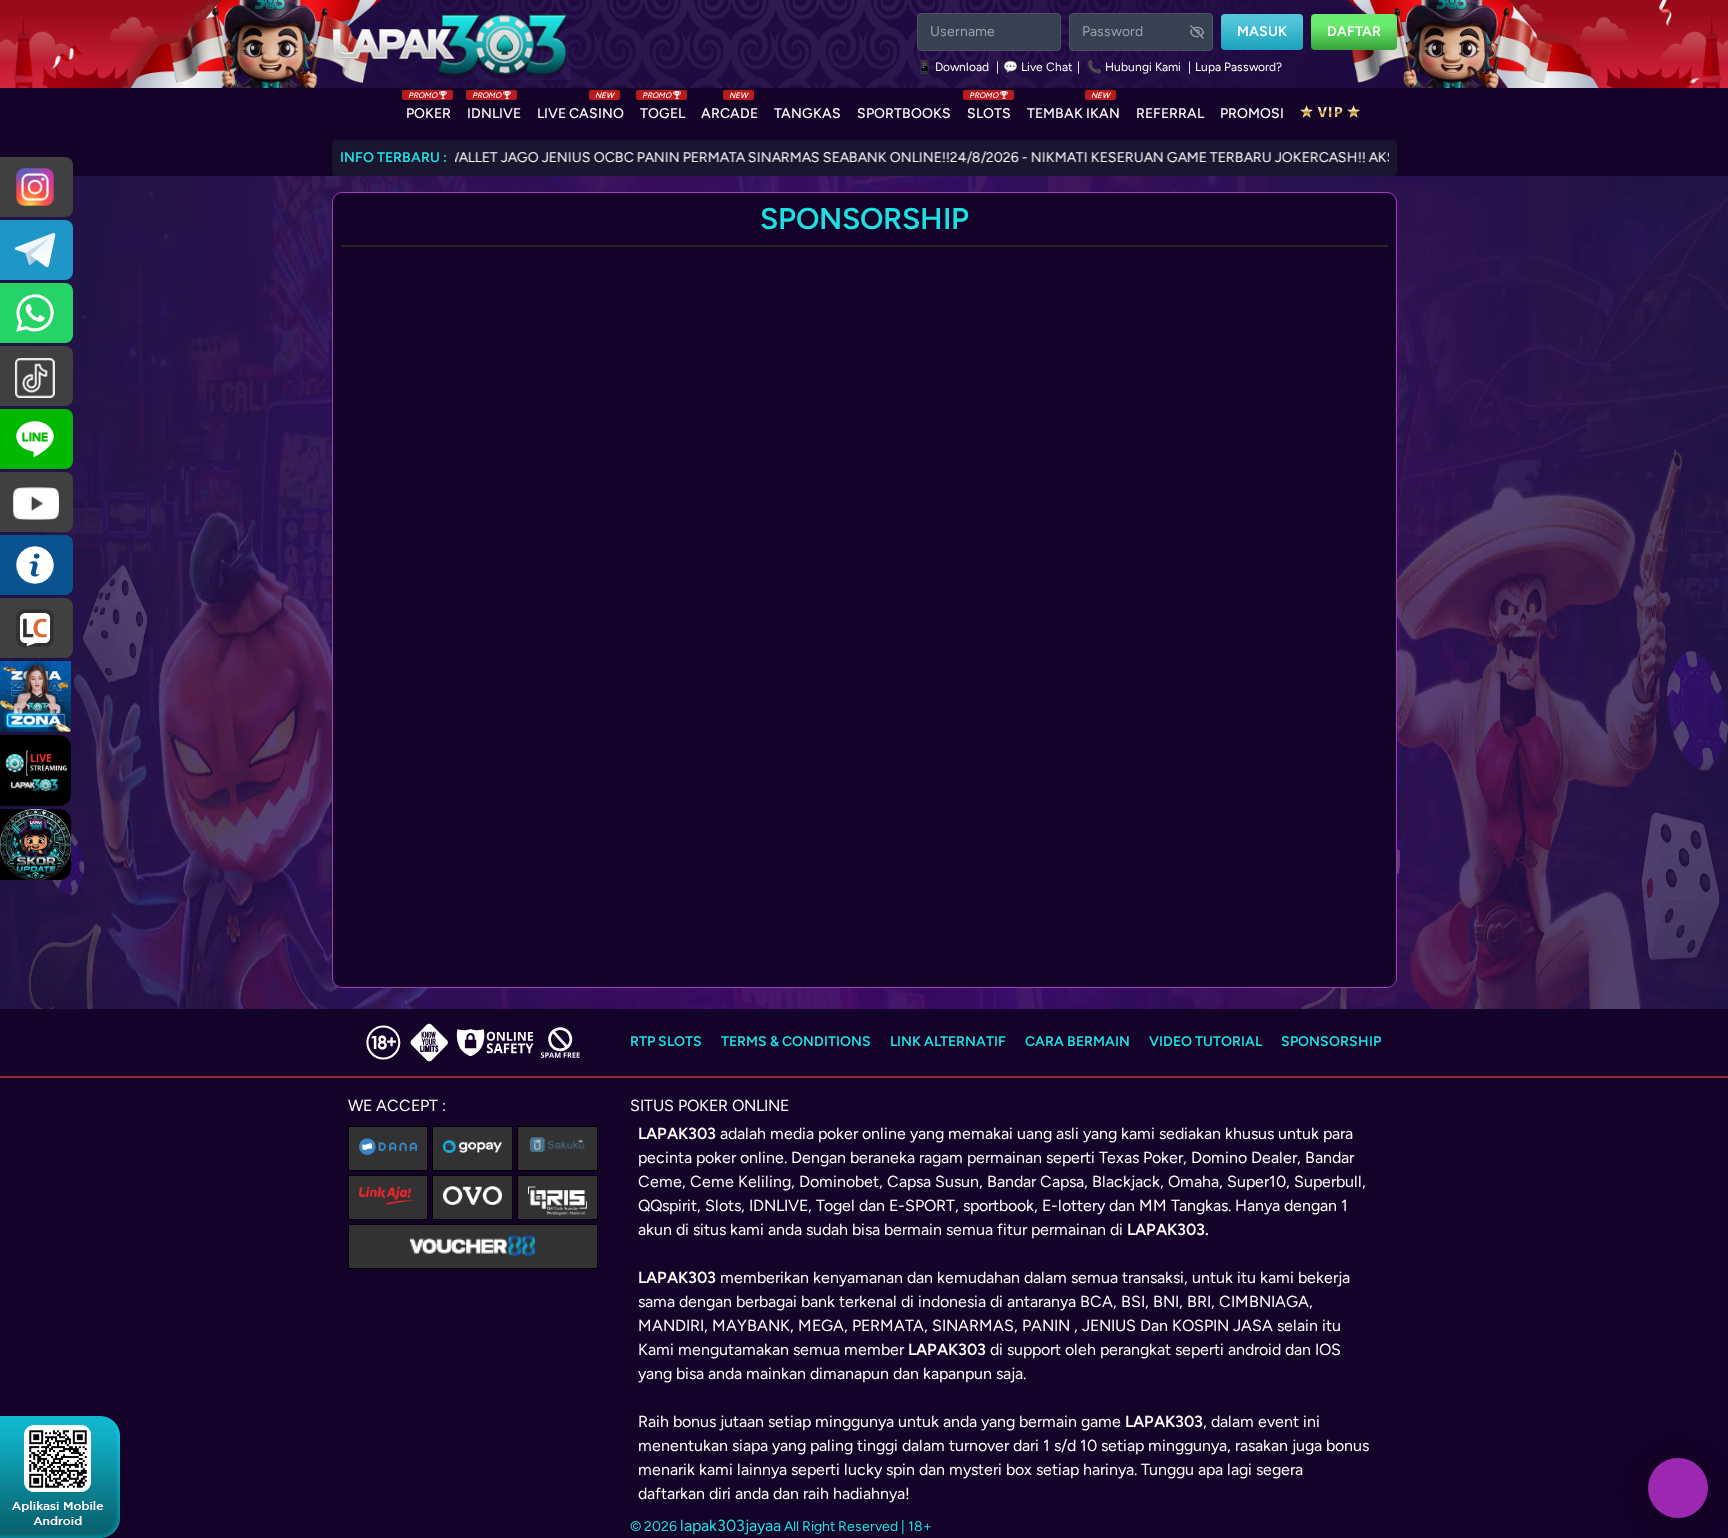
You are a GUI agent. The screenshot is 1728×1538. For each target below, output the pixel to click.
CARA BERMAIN (1077, 1041)
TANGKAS (807, 113)
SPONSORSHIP (1331, 1041)
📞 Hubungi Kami (1134, 67)
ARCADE (729, 109)
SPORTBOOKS (904, 113)
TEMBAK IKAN (1073, 109)
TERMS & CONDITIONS (796, 1041)
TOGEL (662, 109)
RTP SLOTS (666, 1041)
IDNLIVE (494, 109)
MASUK (1262, 31)
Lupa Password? (1238, 67)
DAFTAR (1354, 31)
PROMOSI (1252, 113)
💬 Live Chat (1038, 67)
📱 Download (954, 67)
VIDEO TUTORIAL (1205, 1041)
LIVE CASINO (580, 109)
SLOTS (989, 109)
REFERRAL (1170, 113)
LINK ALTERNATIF (948, 1041)
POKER (428, 109)
